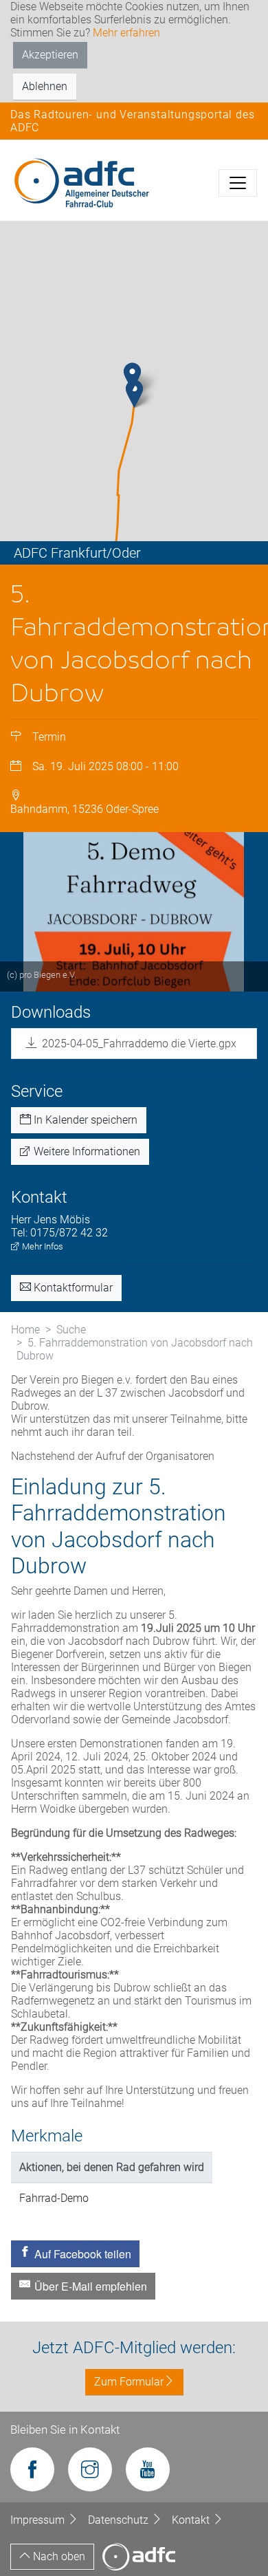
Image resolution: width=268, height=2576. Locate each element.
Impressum (39, 2520)
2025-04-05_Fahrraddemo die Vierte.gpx (139, 1044)
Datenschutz (120, 2520)
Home (25, 1330)
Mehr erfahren (126, 33)
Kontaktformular (72, 1288)
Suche (71, 1330)
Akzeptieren (50, 55)
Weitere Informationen (86, 1151)
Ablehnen (45, 86)
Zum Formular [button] (129, 2382)
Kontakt (192, 2520)
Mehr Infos (42, 1246)
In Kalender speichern (84, 1120)
